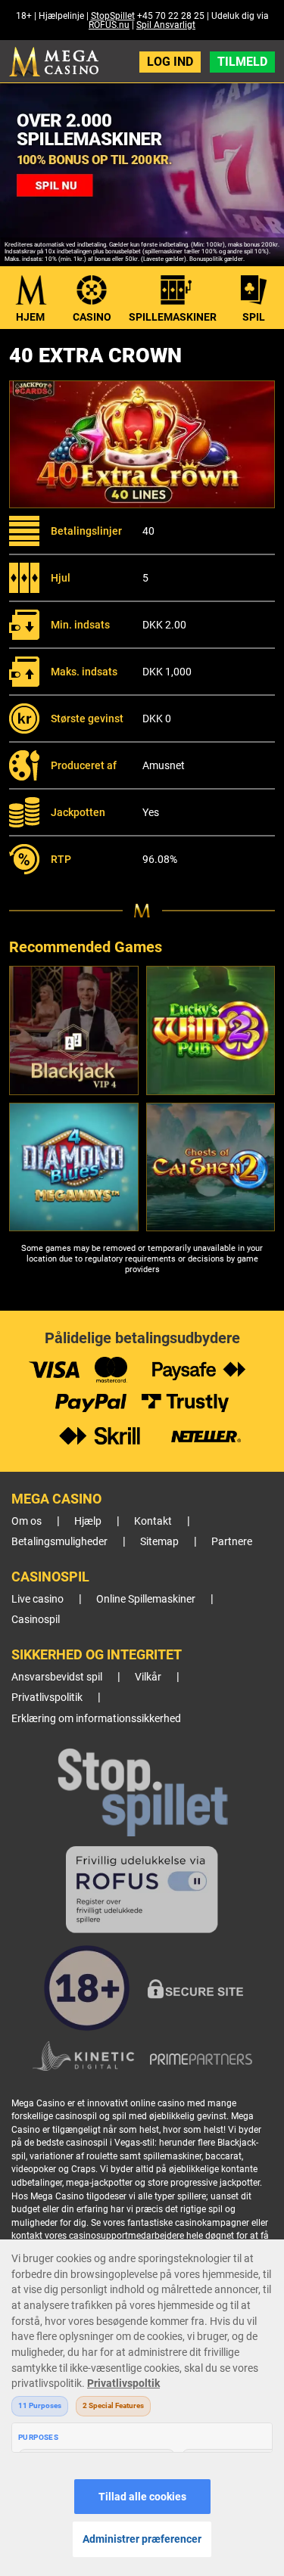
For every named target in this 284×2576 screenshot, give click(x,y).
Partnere (232, 1542)
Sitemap (159, 1542)
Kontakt (153, 1521)
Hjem (30, 317)
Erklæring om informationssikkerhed (96, 1719)
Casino (92, 317)
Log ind (170, 62)
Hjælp (88, 1521)
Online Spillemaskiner (146, 1599)
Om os (27, 1521)
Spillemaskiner (173, 317)
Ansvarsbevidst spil (57, 1677)
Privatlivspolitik (47, 1698)
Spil (254, 317)
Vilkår (148, 1677)
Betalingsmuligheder (59, 1542)
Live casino (37, 1599)
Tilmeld (242, 62)
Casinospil (36, 1620)
